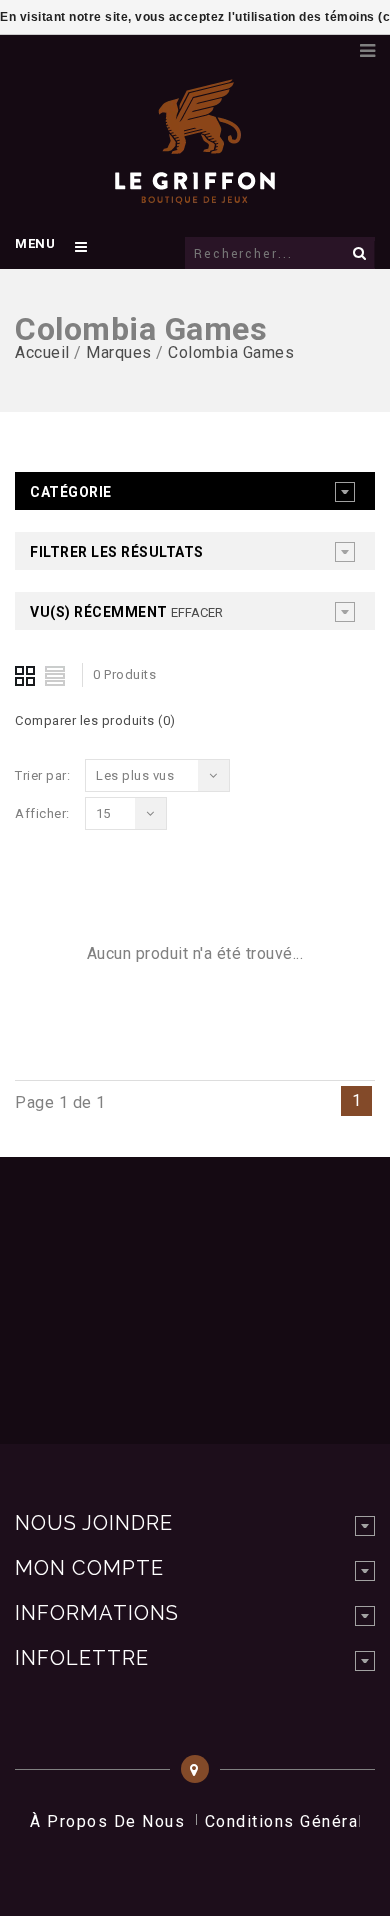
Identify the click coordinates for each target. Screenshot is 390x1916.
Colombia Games (231, 352)
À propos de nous (107, 1821)
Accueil (42, 352)
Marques (119, 352)
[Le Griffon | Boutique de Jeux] (195, 194)
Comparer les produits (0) (95, 720)
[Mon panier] (335, 45)
